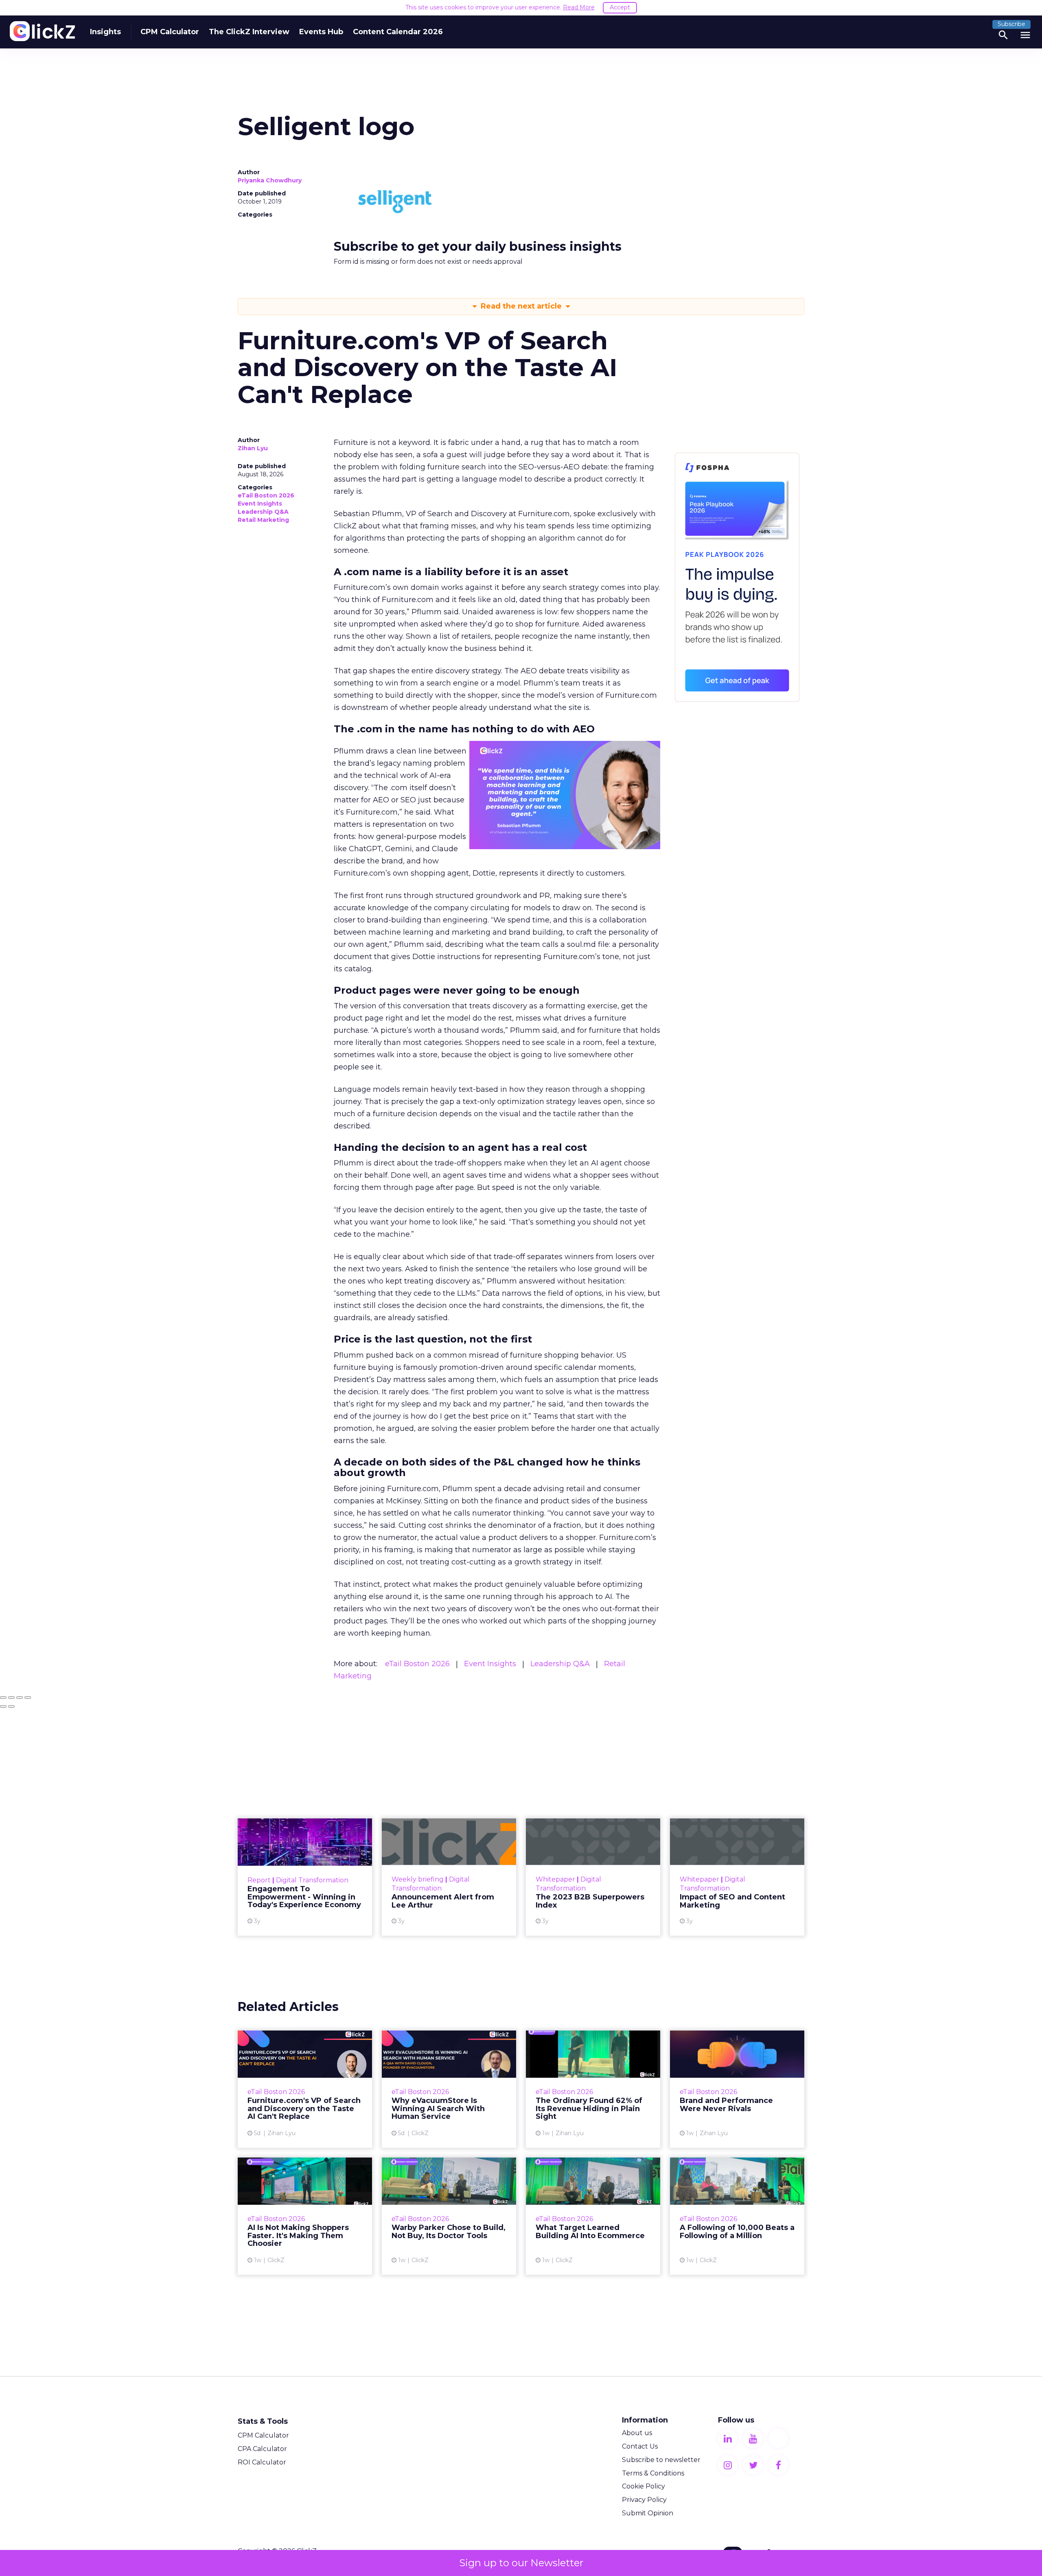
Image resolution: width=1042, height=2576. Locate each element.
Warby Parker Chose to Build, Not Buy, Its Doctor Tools (449, 2216)
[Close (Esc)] (3, 1698)
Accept (620, 7)
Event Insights (260, 504)
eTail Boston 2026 (266, 495)
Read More (579, 7)
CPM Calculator (170, 32)
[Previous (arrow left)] (3, 1706)
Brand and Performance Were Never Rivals (737, 2089)
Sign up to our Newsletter (521, 2563)
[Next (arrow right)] (11, 1706)
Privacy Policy (644, 2500)
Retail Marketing (263, 520)
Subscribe (1011, 24)
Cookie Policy (644, 2486)
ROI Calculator (262, 2462)
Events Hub (321, 32)
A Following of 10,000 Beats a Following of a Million (737, 2216)
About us (637, 2433)
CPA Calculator (262, 2449)
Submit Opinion (648, 2513)
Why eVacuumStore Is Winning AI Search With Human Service (449, 2089)
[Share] (11, 1698)
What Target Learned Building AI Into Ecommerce (593, 2216)
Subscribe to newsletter (661, 2460)
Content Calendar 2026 (398, 32)
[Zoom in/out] (28, 1698)
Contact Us (640, 2446)
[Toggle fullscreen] (20, 1698)
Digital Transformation (312, 1880)
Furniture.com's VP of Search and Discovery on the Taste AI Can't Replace (305, 2089)
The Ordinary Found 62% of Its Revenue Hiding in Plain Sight (593, 2089)
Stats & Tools (263, 2421)
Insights (105, 32)
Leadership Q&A (263, 512)
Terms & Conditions (653, 2473)
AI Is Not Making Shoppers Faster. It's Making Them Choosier (305, 2216)
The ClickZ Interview (249, 32)
